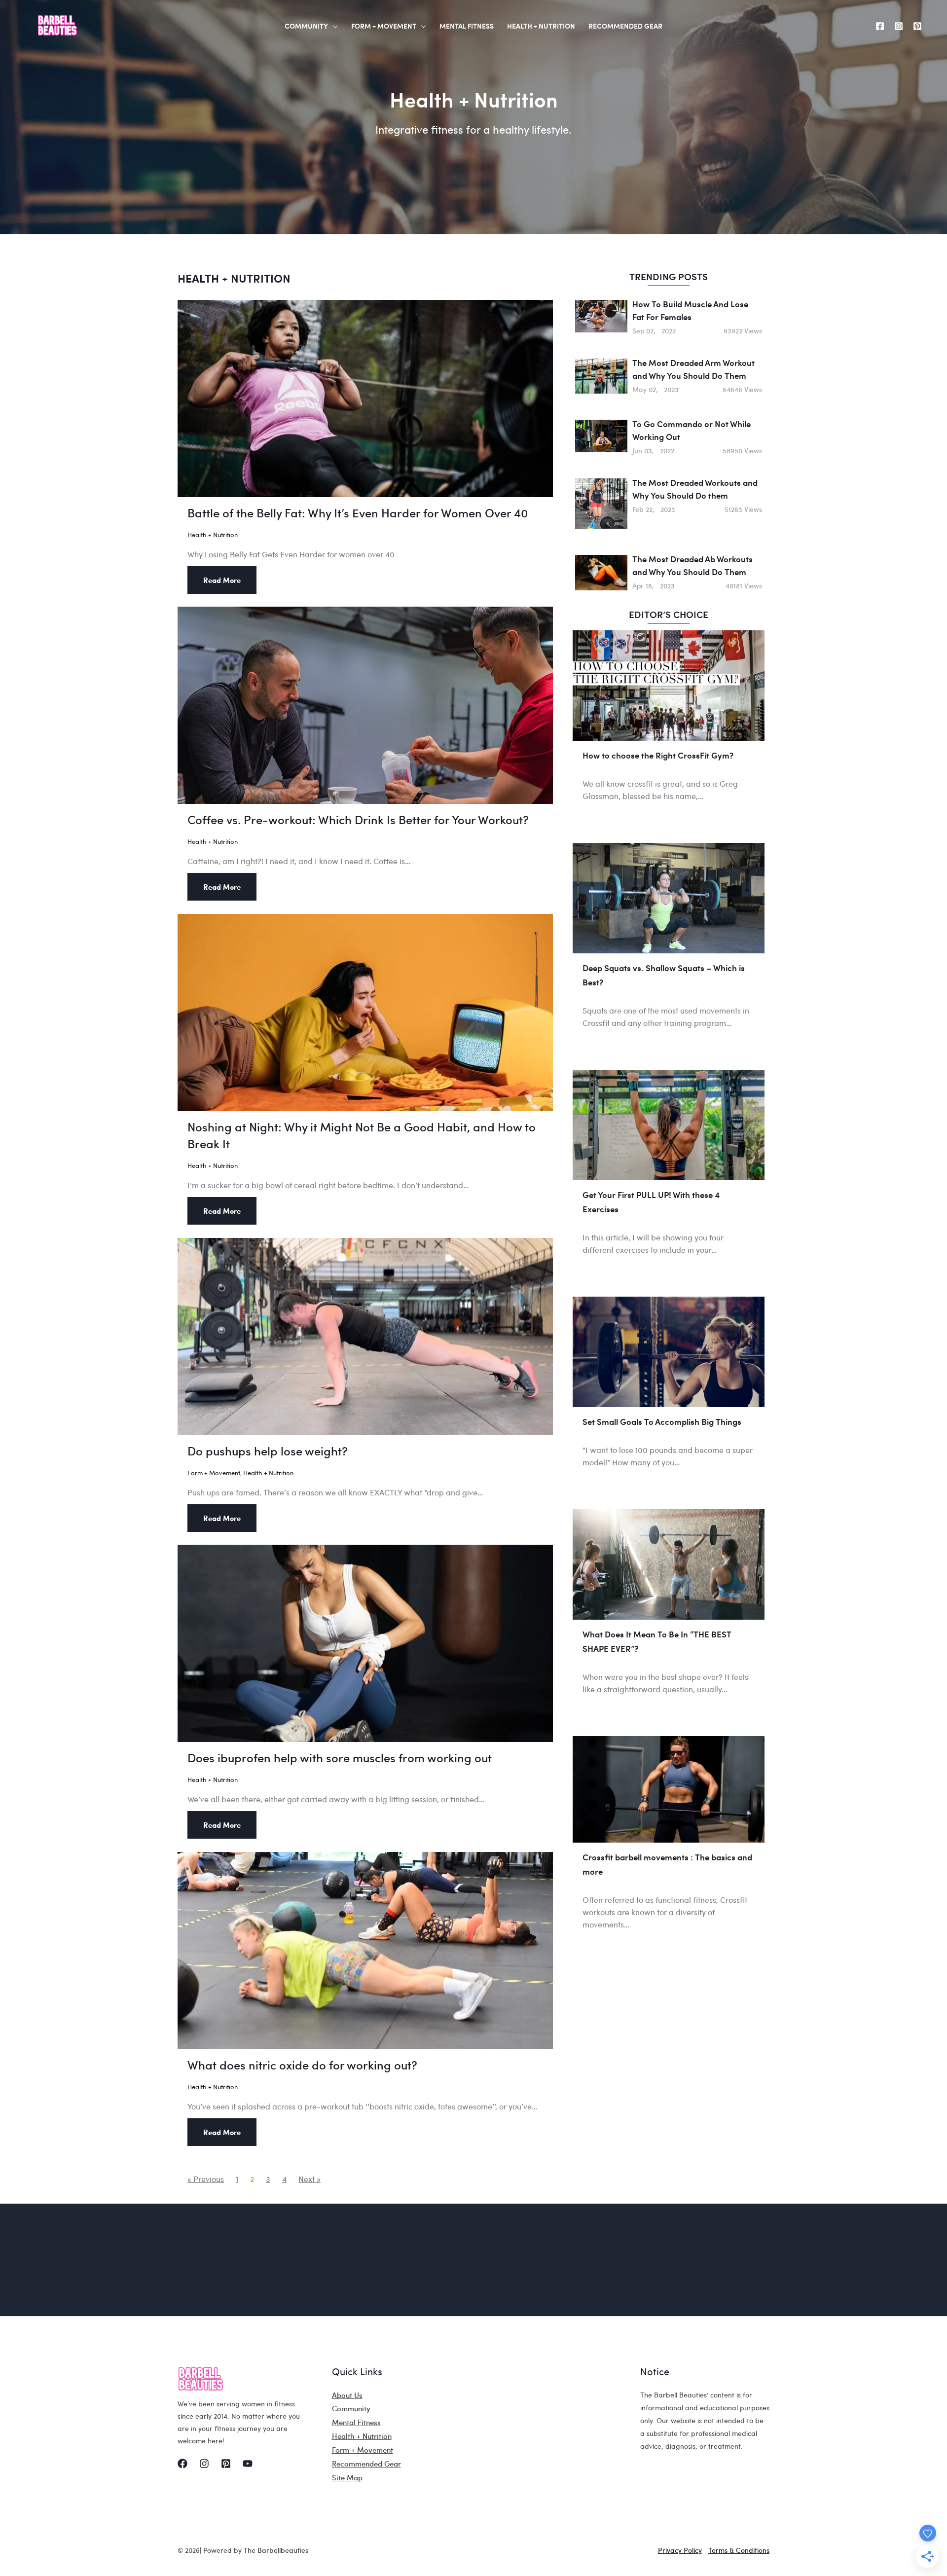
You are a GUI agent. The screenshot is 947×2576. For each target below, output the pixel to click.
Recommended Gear (366, 2464)
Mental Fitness (356, 2422)
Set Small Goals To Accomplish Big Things (662, 1421)
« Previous (206, 2179)
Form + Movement (214, 1472)
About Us (347, 2395)
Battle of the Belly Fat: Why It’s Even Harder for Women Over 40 (358, 513)
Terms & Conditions (739, 2550)
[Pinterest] (917, 26)
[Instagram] (899, 26)
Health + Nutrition (213, 534)
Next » (310, 2179)
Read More (222, 580)
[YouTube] (248, 2464)
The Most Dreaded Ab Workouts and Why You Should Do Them (692, 565)
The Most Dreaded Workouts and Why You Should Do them (695, 489)
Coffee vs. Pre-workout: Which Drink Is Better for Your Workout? (358, 819)
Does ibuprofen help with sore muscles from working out (340, 1758)
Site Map (347, 2477)
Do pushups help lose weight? (268, 1451)
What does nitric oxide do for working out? (302, 2065)
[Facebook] (880, 26)
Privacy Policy (680, 2550)
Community (351, 2408)
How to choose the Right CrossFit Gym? (658, 755)
